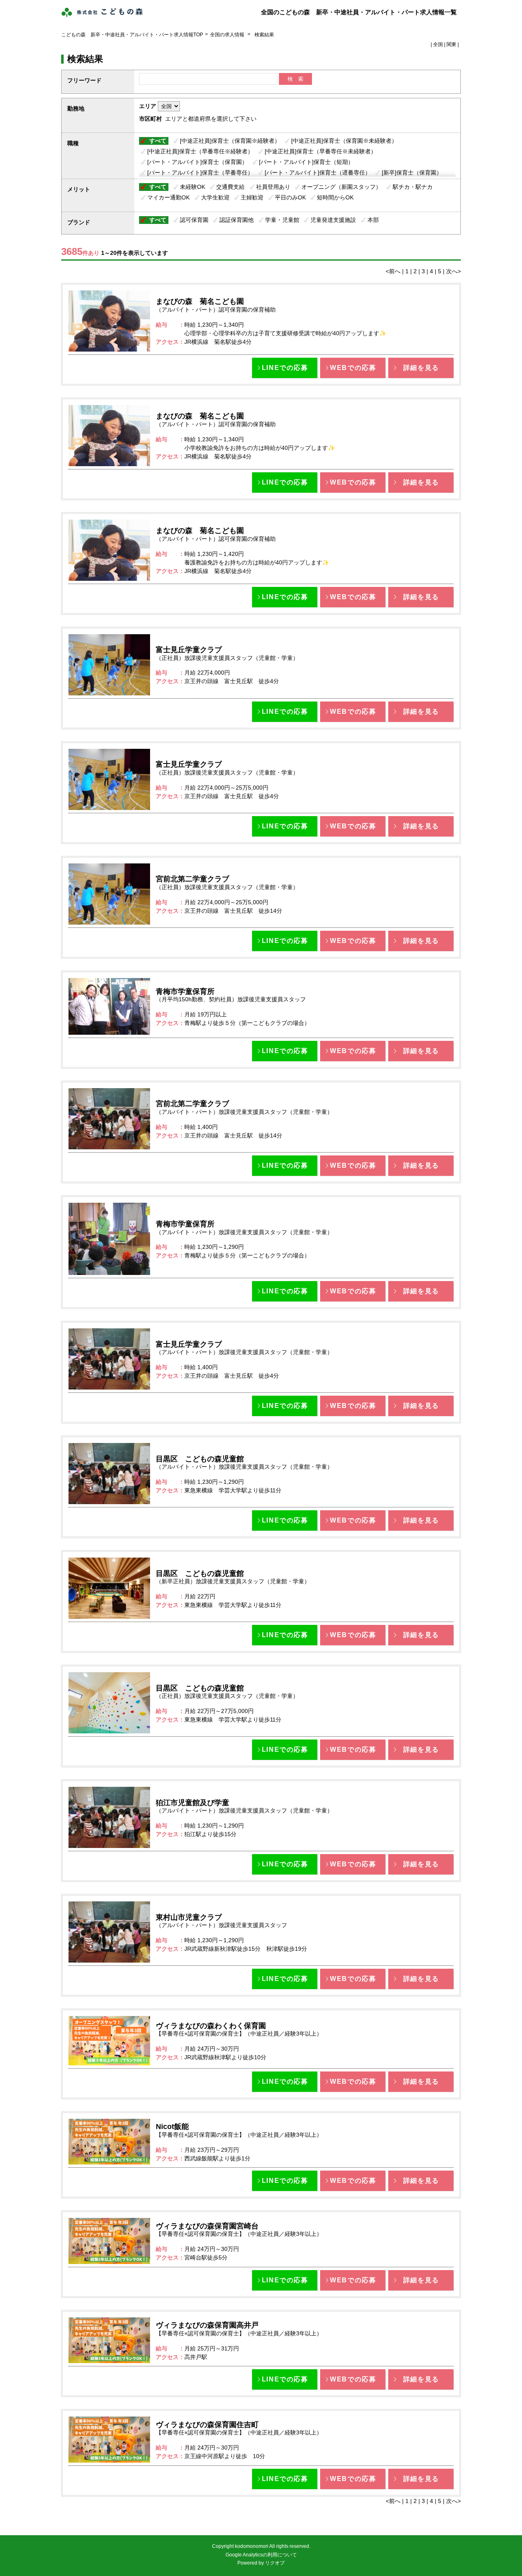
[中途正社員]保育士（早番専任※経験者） (200, 151)
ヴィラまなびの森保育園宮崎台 (207, 2226)
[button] (285, 368)
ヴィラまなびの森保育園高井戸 (207, 2325)
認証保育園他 (237, 220)
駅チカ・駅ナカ (413, 187)
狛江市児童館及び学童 (192, 1803)
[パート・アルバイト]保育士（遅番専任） (318, 173)
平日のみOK (290, 197)
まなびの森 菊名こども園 (200, 301)
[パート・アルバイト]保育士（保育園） (197, 162)
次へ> (453, 271)
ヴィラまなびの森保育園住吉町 (207, 2425)
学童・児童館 (282, 220)
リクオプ (275, 2563)
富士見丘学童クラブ (189, 650)
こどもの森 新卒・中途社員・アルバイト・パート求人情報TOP (132, 35)
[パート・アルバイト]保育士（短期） (306, 162)
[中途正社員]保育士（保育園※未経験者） (344, 141)
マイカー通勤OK (168, 197)
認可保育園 (194, 220)
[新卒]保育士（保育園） (412, 173)
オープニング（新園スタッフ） (341, 187)
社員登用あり (273, 187)
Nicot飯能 (172, 2127)
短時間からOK (335, 197)
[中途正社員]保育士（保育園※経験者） (230, 141)
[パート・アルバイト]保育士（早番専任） (200, 173)
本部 (373, 220)
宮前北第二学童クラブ (192, 879)
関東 (451, 44)
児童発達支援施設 (333, 220)
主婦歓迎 (252, 197)
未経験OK (192, 187)
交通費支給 (230, 187)
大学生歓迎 (215, 197)
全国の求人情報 (228, 35)
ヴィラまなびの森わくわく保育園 (211, 2026)
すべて (158, 141)
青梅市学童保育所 (185, 991)
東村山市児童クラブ (189, 1917)
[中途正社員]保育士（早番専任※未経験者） (321, 151)
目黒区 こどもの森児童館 (200, 1459)
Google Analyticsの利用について (261, 2555)
